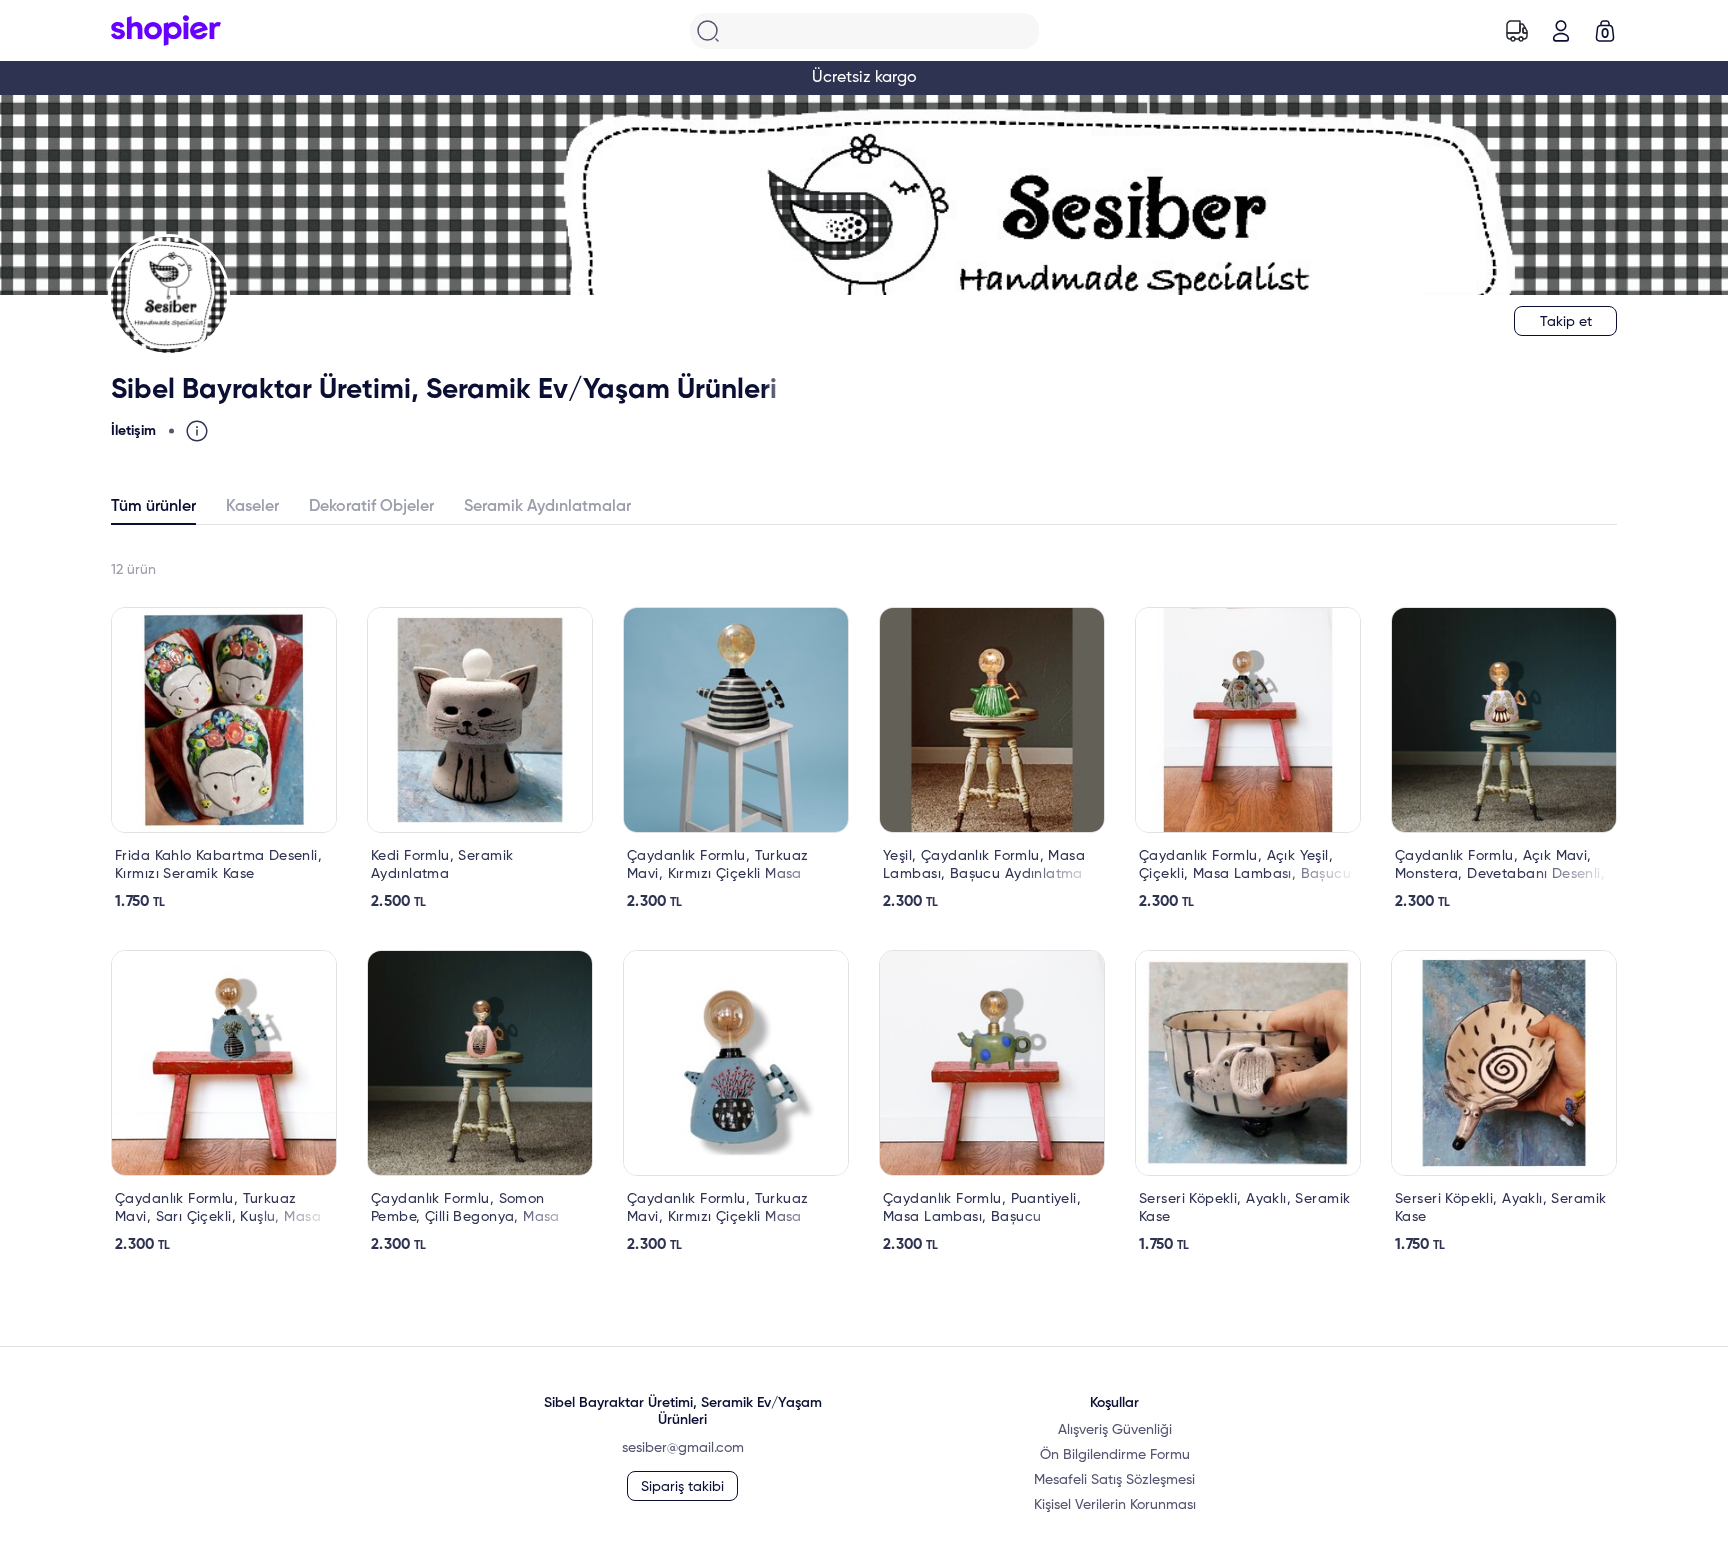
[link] (224, 759)
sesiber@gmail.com (683, 1448)
